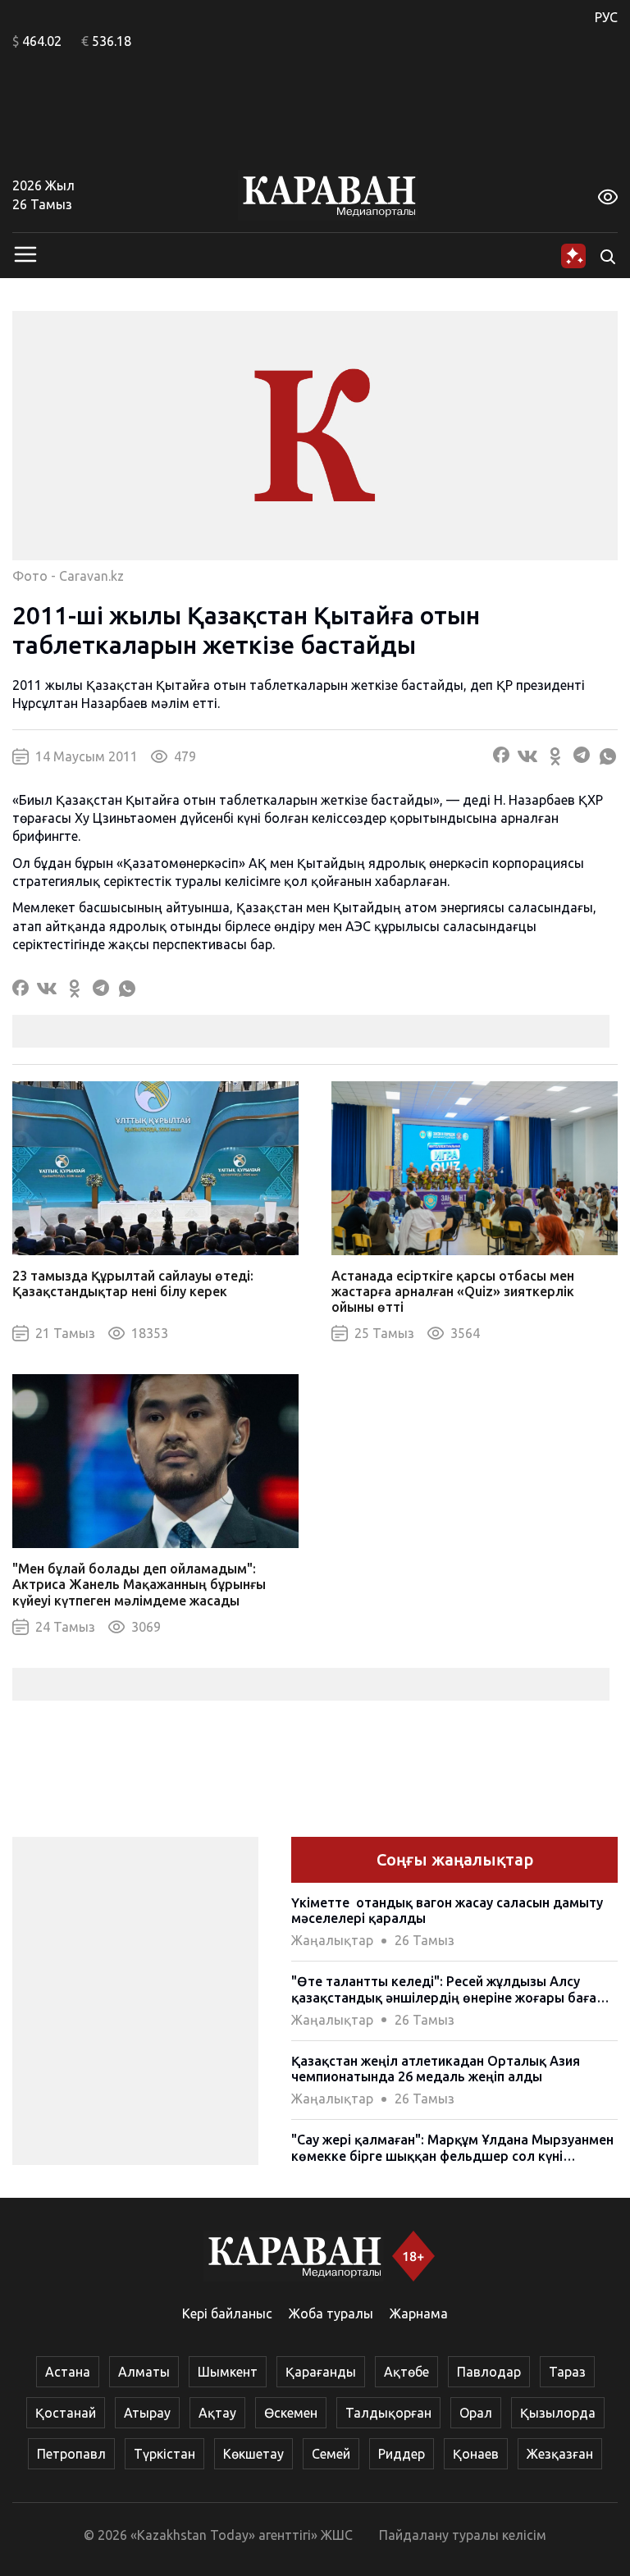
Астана (68, 2372)
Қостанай (66, 2413)
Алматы (144, 2372)
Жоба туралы (331, 2313)
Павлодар (489, 2372)
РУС (606, 17)
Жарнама (419, 2313)
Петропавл (71, 2454)
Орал (476, 2413)
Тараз (567, 2372)
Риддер (402, 2454)
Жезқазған (560, 2454)
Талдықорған (388, 2413)
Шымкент (228, 2372)
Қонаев (476, 2454)
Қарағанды (321, 2372)
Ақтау (217, 2413)
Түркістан (164, 2454)
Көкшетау (253, 2454)
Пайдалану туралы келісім (463, 2535)
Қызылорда (558, 2413)
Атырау (147, 2413)
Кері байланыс (227, 2313)
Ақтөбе (406, 2372)
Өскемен (291, 2413)
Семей (331, 2454)
